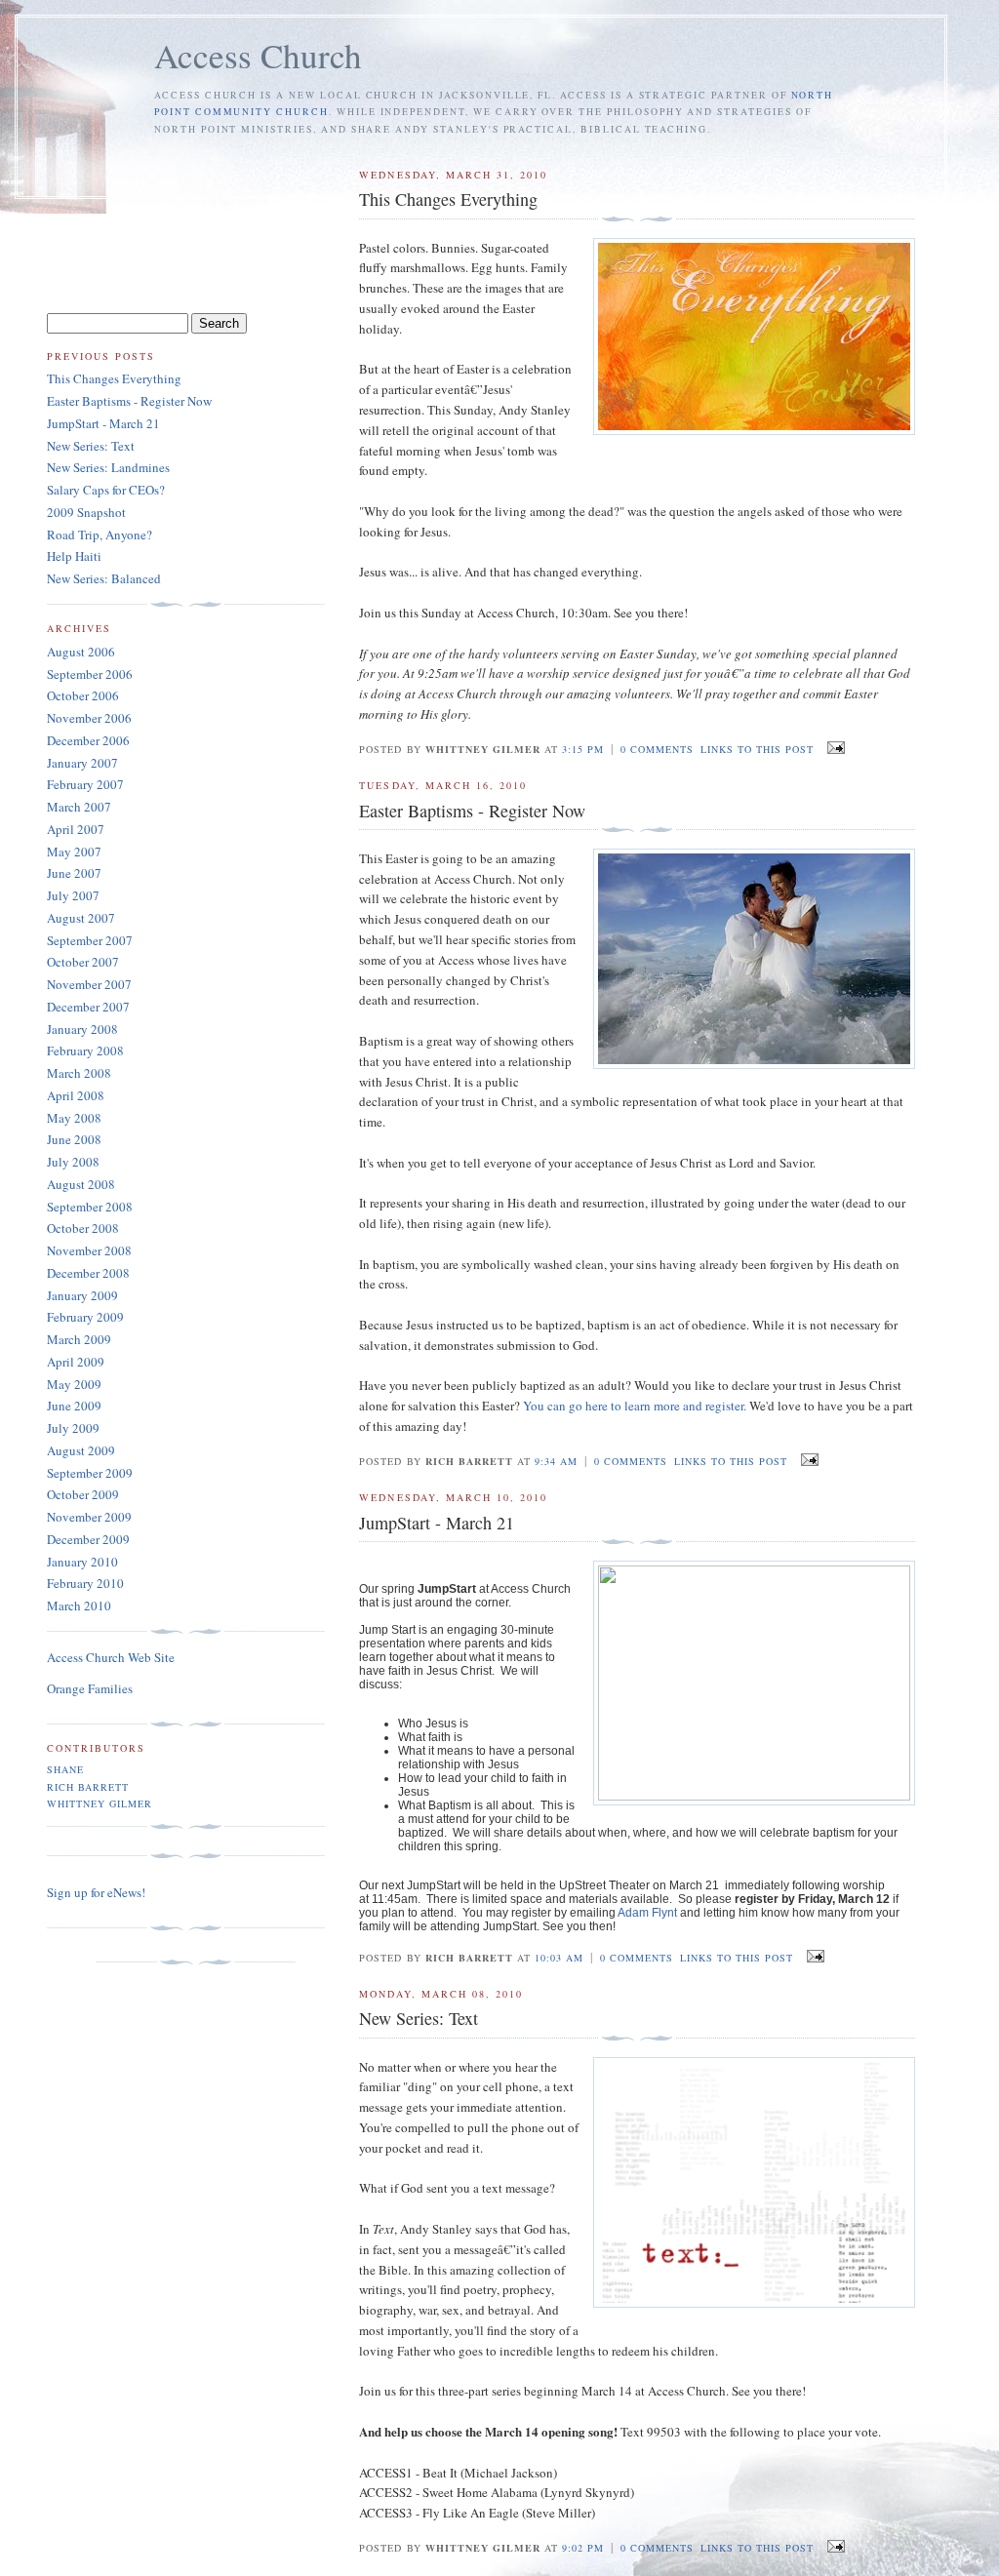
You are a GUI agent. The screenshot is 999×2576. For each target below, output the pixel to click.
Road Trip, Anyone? (100, 535)
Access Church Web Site (111, 1657)
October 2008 (83, 1228)
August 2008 (81, 1184)
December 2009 (88, 1539)
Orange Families (90, 1688)
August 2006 (81, 652)
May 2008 (74, 1118)
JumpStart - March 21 (103, 423)
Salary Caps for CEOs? (106, 490)
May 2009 (74, 1384)
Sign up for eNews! (96, 1892)
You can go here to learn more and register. (635, 1406)
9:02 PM (583, 2548)
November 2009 (89, 1517)
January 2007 (82, 763)
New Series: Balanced (104, 578)
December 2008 (88, 1273)
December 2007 (88, 1007)
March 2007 (79, 807)
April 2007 (76, 829)
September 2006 (90, 674)
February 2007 (85, 784)
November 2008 (89, 1250)
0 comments (657, 749)
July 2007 (73, 895)
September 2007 (90, 940)
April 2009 (76, 1362)
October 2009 (83, 1494)
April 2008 (76, 1095)
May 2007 (74, 852)
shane (65, 1769)
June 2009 (74, 1406)
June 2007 (74, 873)
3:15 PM (583, 749)
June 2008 (74, 1139)
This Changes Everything (114, 378)
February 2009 (85, 1317)
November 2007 (89, 984)
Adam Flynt (649, 1913)
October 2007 (83, 962)
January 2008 (82, 1029)
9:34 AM (556, 1461)
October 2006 (83, 695)
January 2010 (82, 1562)
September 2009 (90, 1473)
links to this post (757, 749)
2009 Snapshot (86, 512)
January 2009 (82, 1295)
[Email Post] (833, 748)
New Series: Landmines (108, 467)
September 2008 (90, 1207)
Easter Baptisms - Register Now (129, 401)
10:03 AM (559, 1958)
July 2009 (73, 1428)
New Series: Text (91, 446)
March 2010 (79, 1605)
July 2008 (73, 1162)
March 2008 (79, 1073)
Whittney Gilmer (100, 1803)
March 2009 (79, 1339)
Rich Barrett (88, 1787)
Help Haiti (74, 556)
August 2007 (81, 918)
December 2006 (88, 740)
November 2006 (89, 718)
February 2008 (85, 1050)
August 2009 (81, 1450)
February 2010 (85, 1583)
